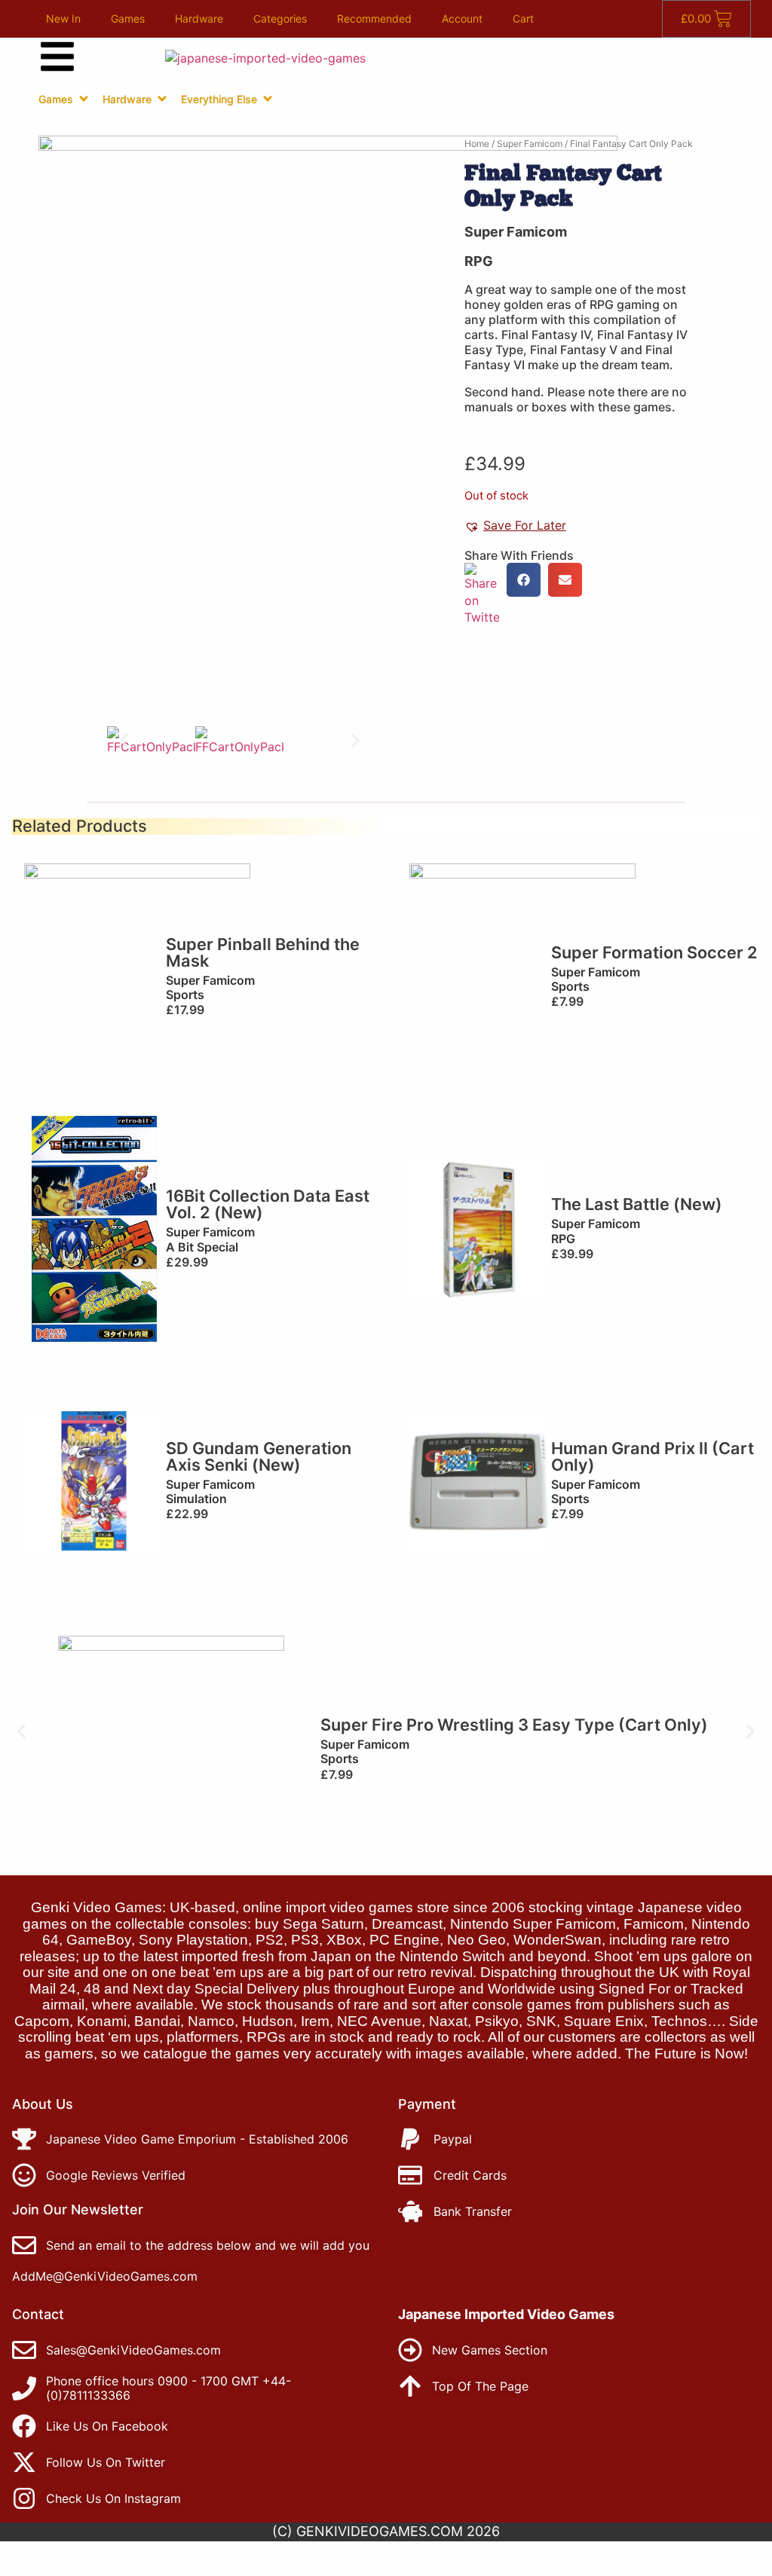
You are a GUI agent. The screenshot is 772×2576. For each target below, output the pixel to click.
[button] (124, 741)
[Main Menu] (57, 57)
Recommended (374, 18)
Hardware (199, 18)
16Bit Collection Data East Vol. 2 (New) (268, 1204)
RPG (479, 261)
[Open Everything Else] (268, 99)
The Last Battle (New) (637, 1204)
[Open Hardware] (162, 99)
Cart (523, 18)
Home (477, 144)
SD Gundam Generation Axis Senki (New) (259, 1456)
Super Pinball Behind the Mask (263, 952)
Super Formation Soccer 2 (654, 952)
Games (128, 18)
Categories (280, 18)
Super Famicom (530, 144)
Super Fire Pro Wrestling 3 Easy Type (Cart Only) (514, 1725)
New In (63, 18)
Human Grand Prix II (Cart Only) (653, 1456)
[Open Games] (84, 99)
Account (462, 18)
